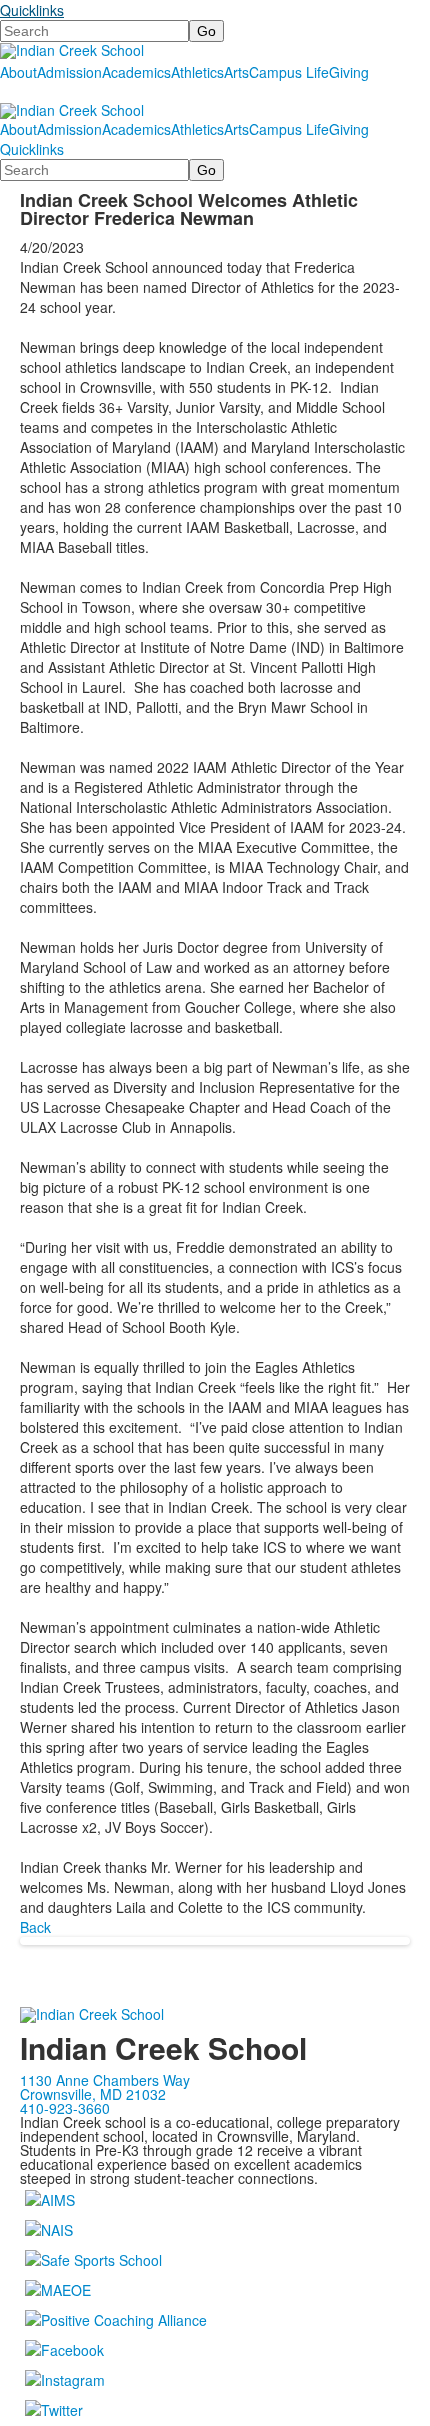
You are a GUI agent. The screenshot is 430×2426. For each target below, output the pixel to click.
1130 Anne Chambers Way (105, 2080)
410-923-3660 (65, 2108)
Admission (69, 72)
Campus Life (289, 72)
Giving (349, 72)
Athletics (197, 72)
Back (35, 1927)
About (18, 72)
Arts (236, 72)
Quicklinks (32, 10)
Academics (136, 72)
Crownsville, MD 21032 (93, 2094)
